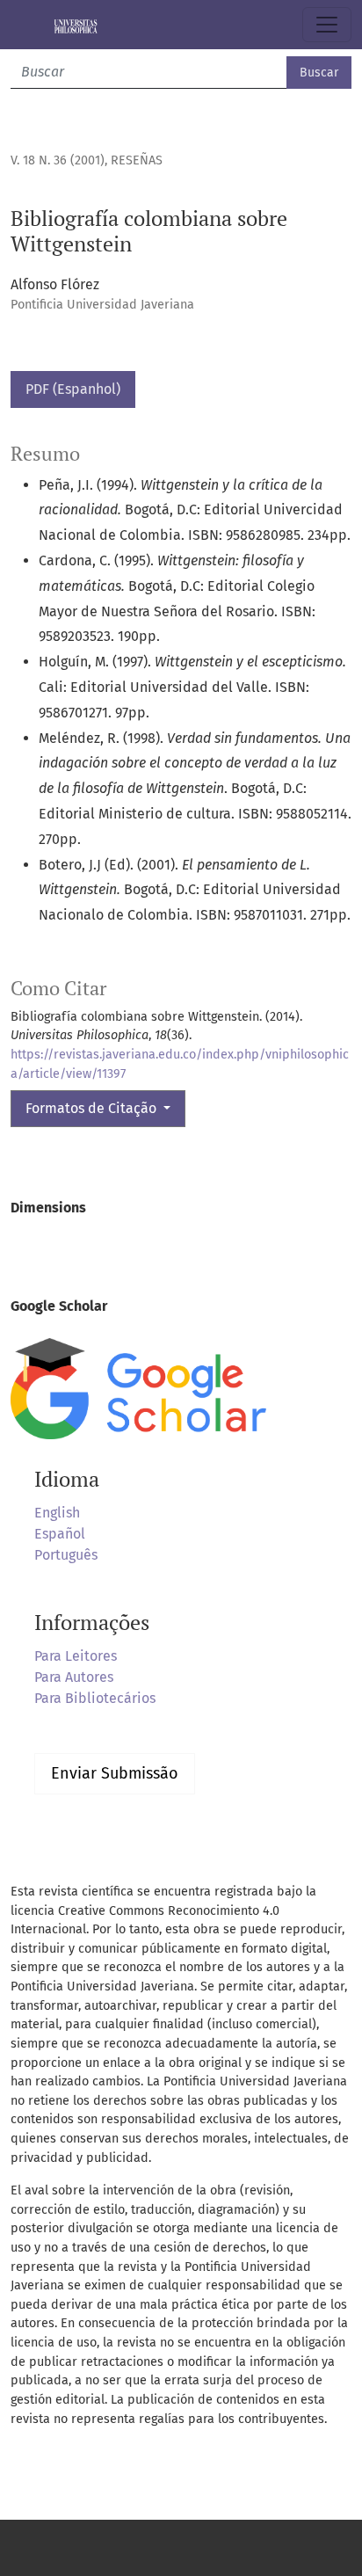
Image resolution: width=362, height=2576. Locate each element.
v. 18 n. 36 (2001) (58, 160)
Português (66, 1555)
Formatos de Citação (93, 1108)
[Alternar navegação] (327, 25)
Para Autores (74, 1677)
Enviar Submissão (115, 1773)
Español (60, 1534)
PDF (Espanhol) (73, 389)
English (57, 1513)
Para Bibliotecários (95, 1698)
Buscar (319, 73)
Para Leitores (76, 1656)
